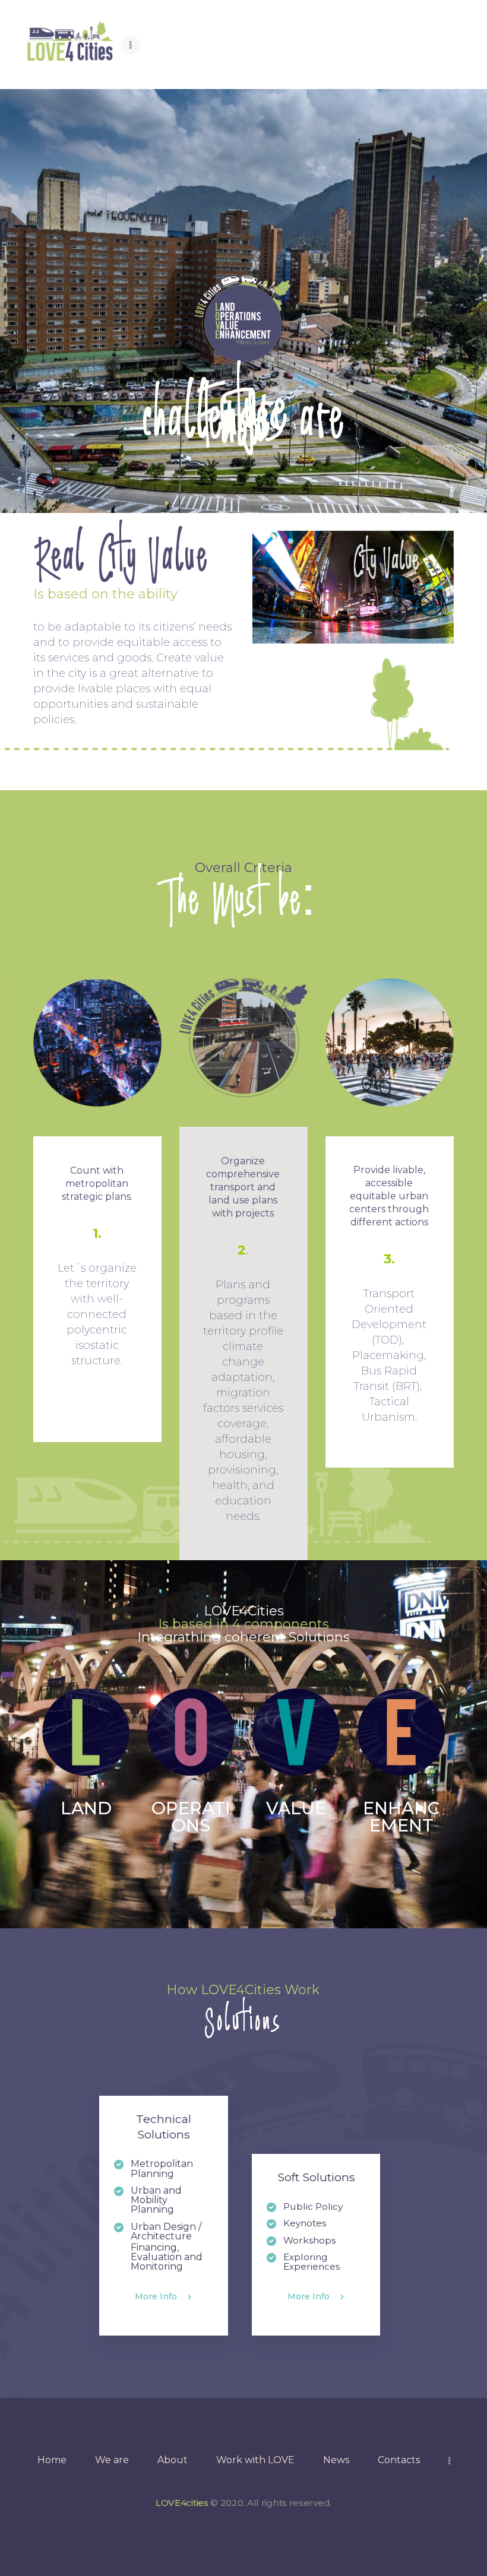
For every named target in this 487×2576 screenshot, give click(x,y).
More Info (156, 2297)
